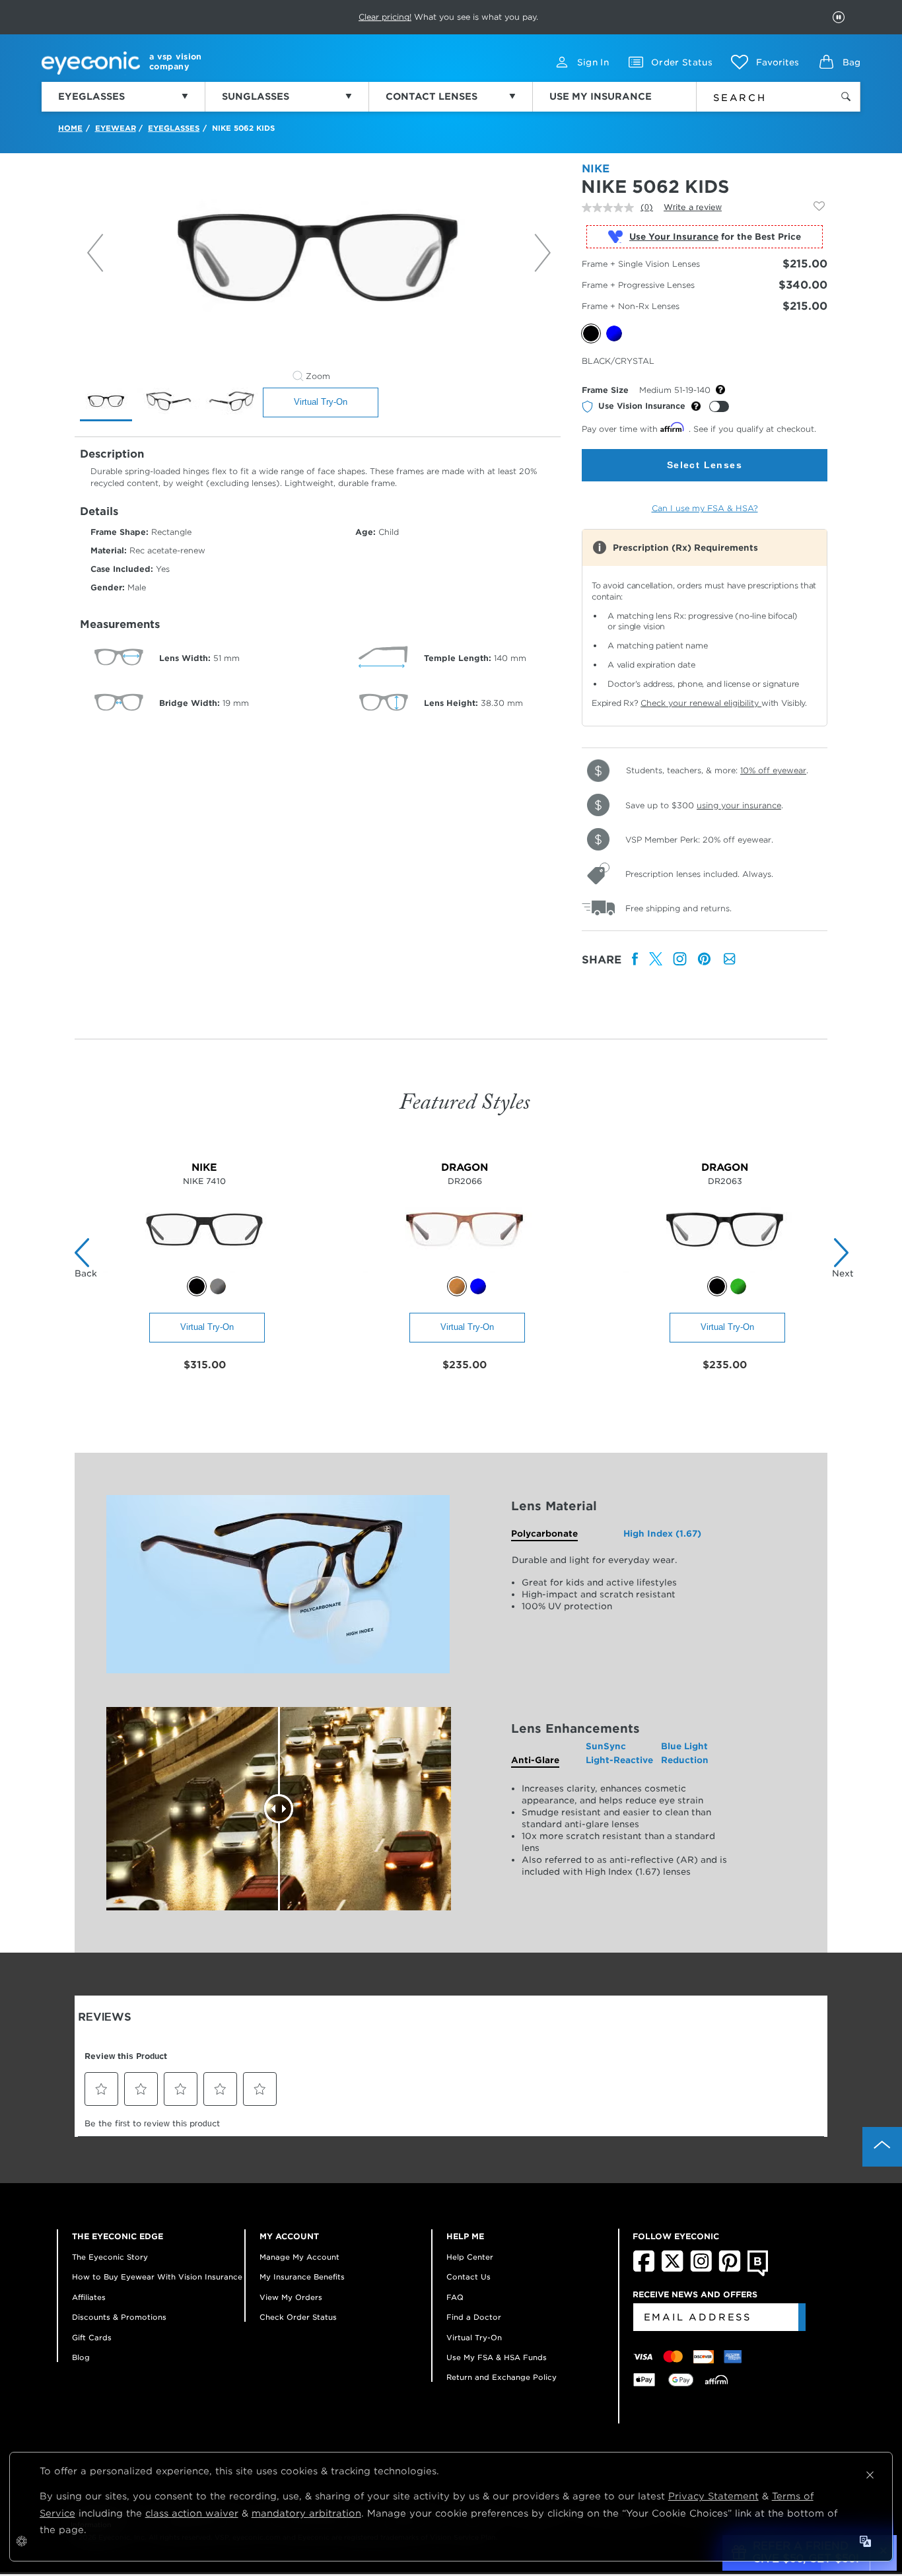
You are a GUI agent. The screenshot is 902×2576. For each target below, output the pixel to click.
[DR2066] (465, 1270)
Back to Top (882, 2147)
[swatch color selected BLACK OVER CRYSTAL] (717, 1286)
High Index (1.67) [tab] (662, 1534)
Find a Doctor (474, 2317)
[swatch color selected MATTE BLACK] (197, 1286)
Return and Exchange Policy (502, 2377)
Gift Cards (92, 2338)
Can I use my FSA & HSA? (705, 508)
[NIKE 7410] (204, 1270)
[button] (765, 62)
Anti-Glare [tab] (535, 1760)
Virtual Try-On (321, 402)
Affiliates (89, 2297)
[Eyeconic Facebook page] (644, 2269)
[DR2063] (725, 1270)
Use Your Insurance (674, 237)
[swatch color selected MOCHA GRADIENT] (457, 1286)
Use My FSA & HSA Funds (497, 2357)
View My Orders (291, 2297)
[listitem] (635, 960)
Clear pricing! (385, 17)
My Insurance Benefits (302, 2277)
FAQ (455, 2297)
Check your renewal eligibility (701, 703)
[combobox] (756, 95)
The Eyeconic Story (110, 2257)
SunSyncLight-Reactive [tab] (619, 1753)
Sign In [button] (593, 62)
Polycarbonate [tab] (544, 1534)
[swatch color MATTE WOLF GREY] (218, 1286)
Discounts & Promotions (119, 2317)
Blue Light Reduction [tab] (685, 1753)
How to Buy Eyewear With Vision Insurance (157, 2277)
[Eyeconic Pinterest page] (730, 2269)
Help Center (470, 2257)
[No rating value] (611, 208)
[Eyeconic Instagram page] (701, 2269)
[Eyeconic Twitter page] (673, 2269)
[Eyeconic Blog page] (758, 2274)
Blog (81, 2357)
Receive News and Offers (695, 2294)
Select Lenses (705, 465)
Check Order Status (298, 2317)
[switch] (719, 406)
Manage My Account (299, 2257)
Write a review (693, 207)
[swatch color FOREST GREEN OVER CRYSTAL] (738, 1286)
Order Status (682, 62)
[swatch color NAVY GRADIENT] (478, 1286)
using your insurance (739, 805)
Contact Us (468, 2277)
